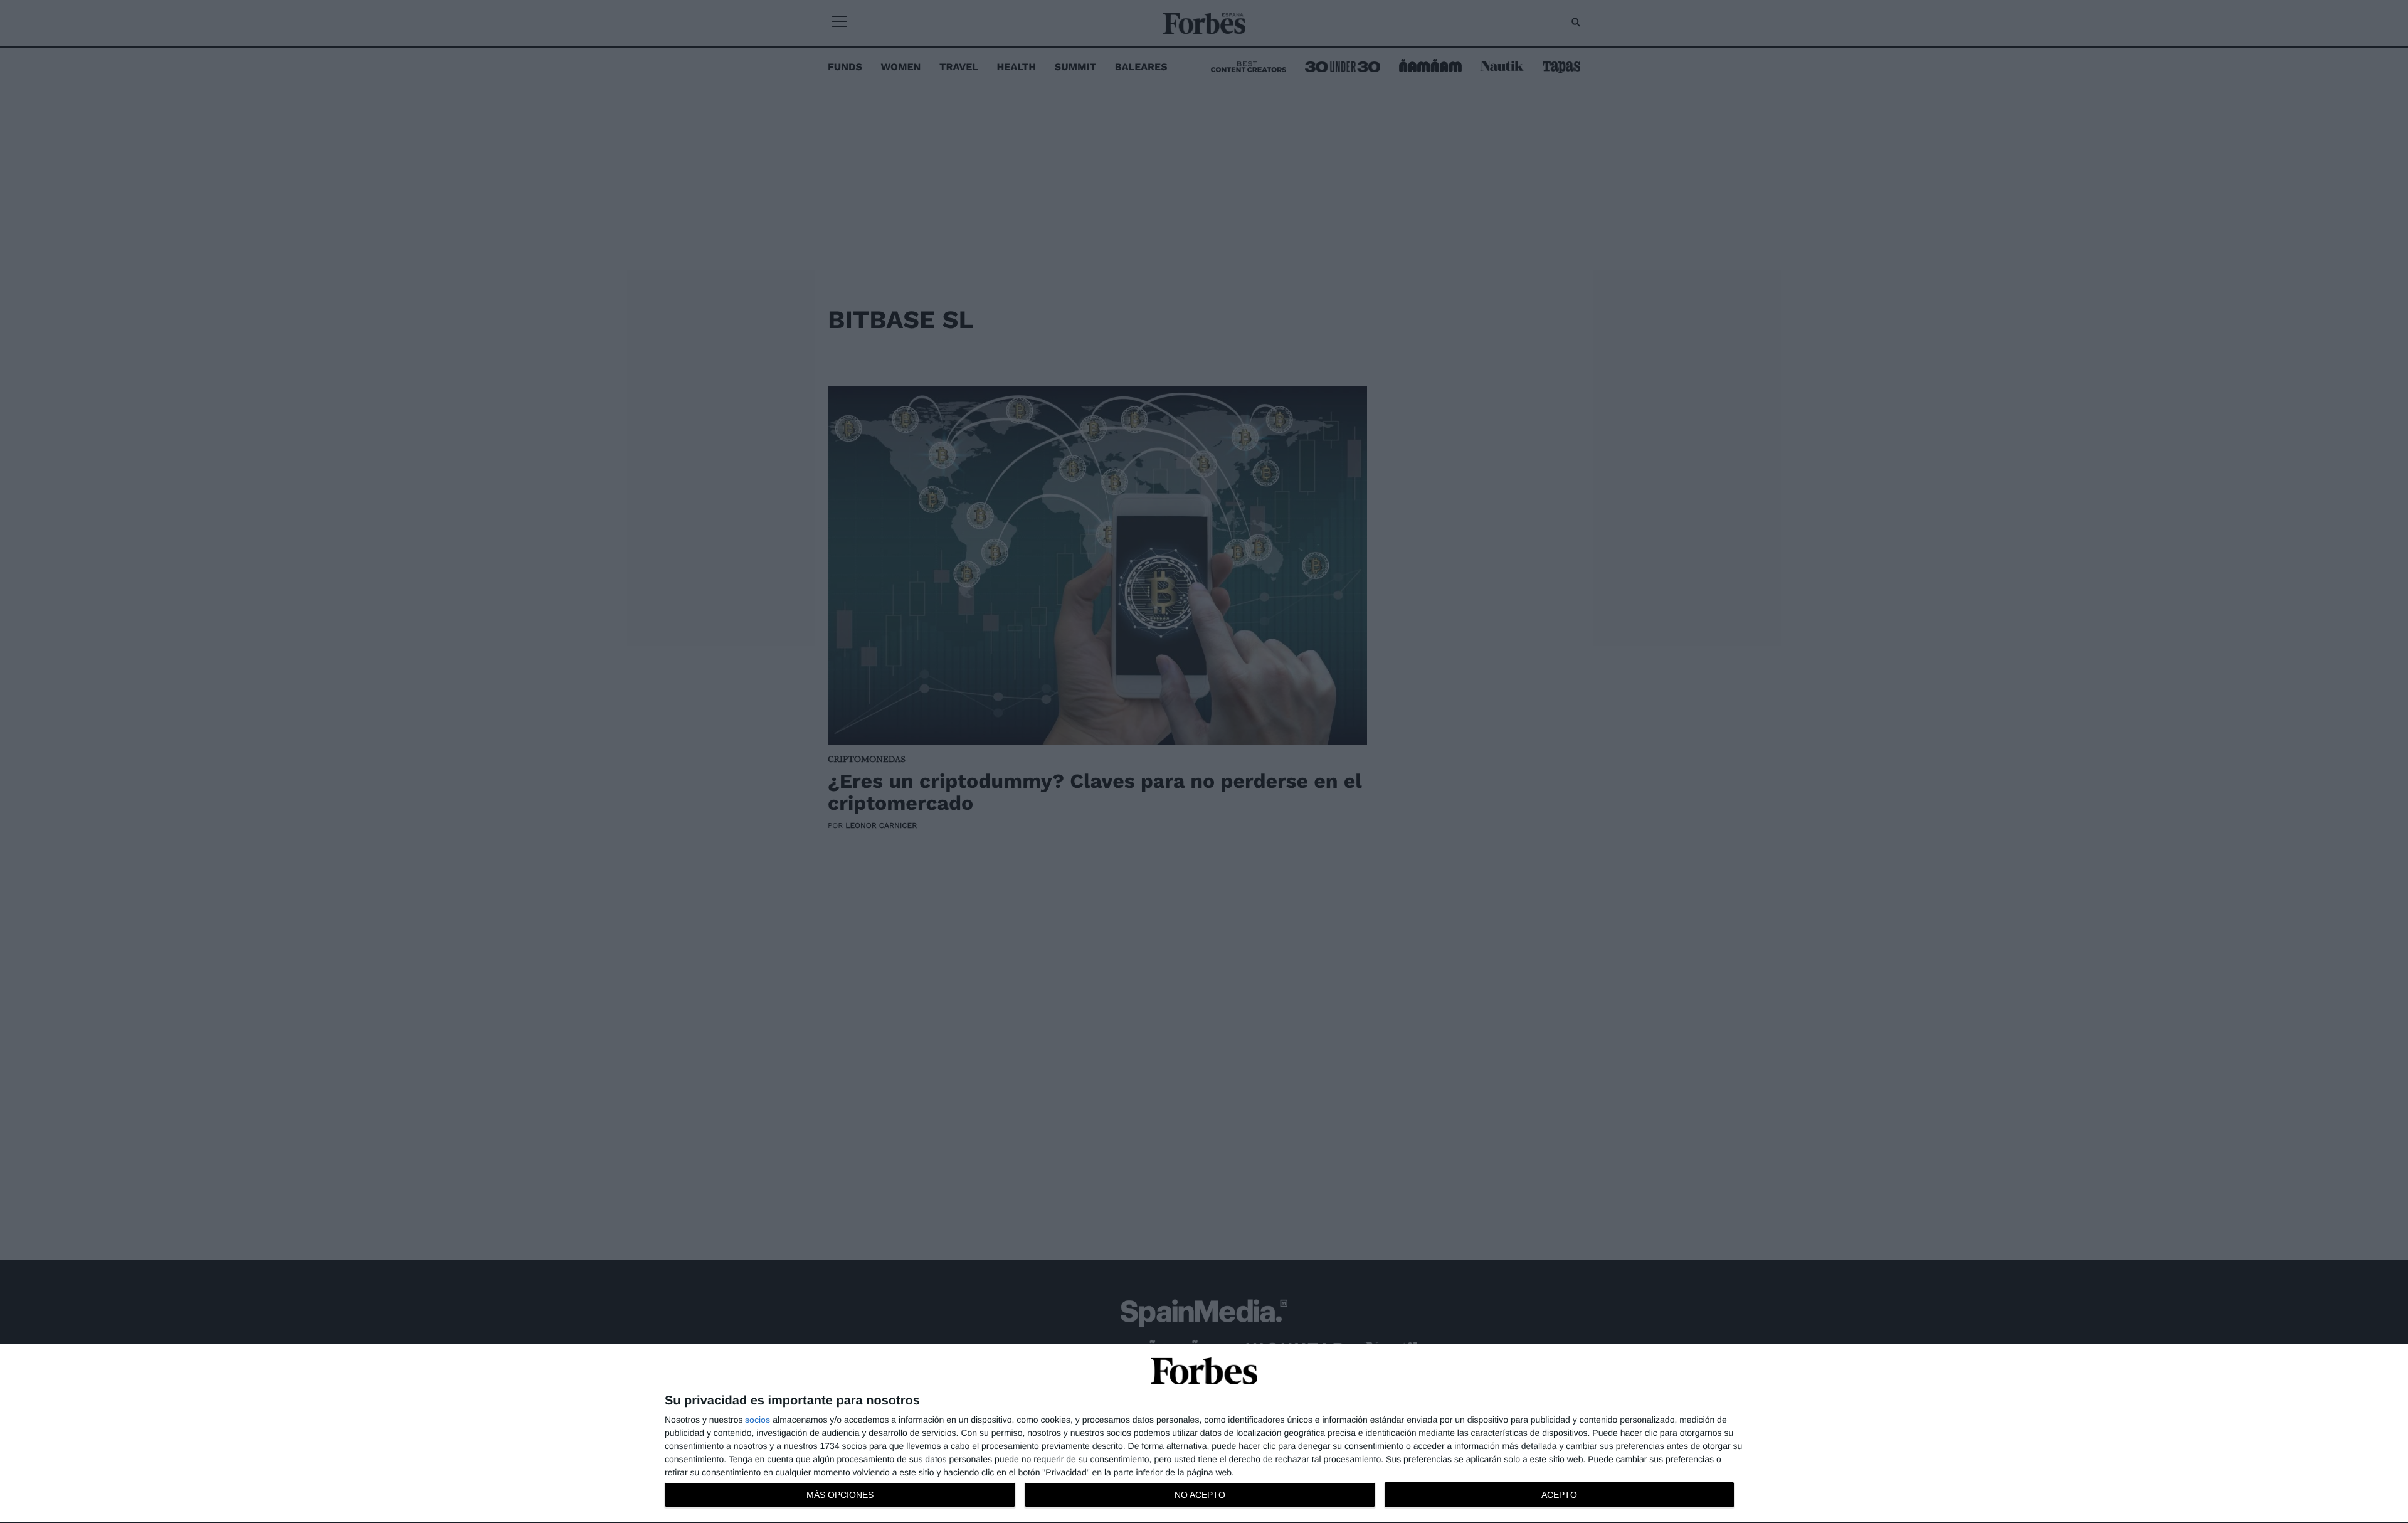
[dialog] (1204, 1434)
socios (758, 1420)
